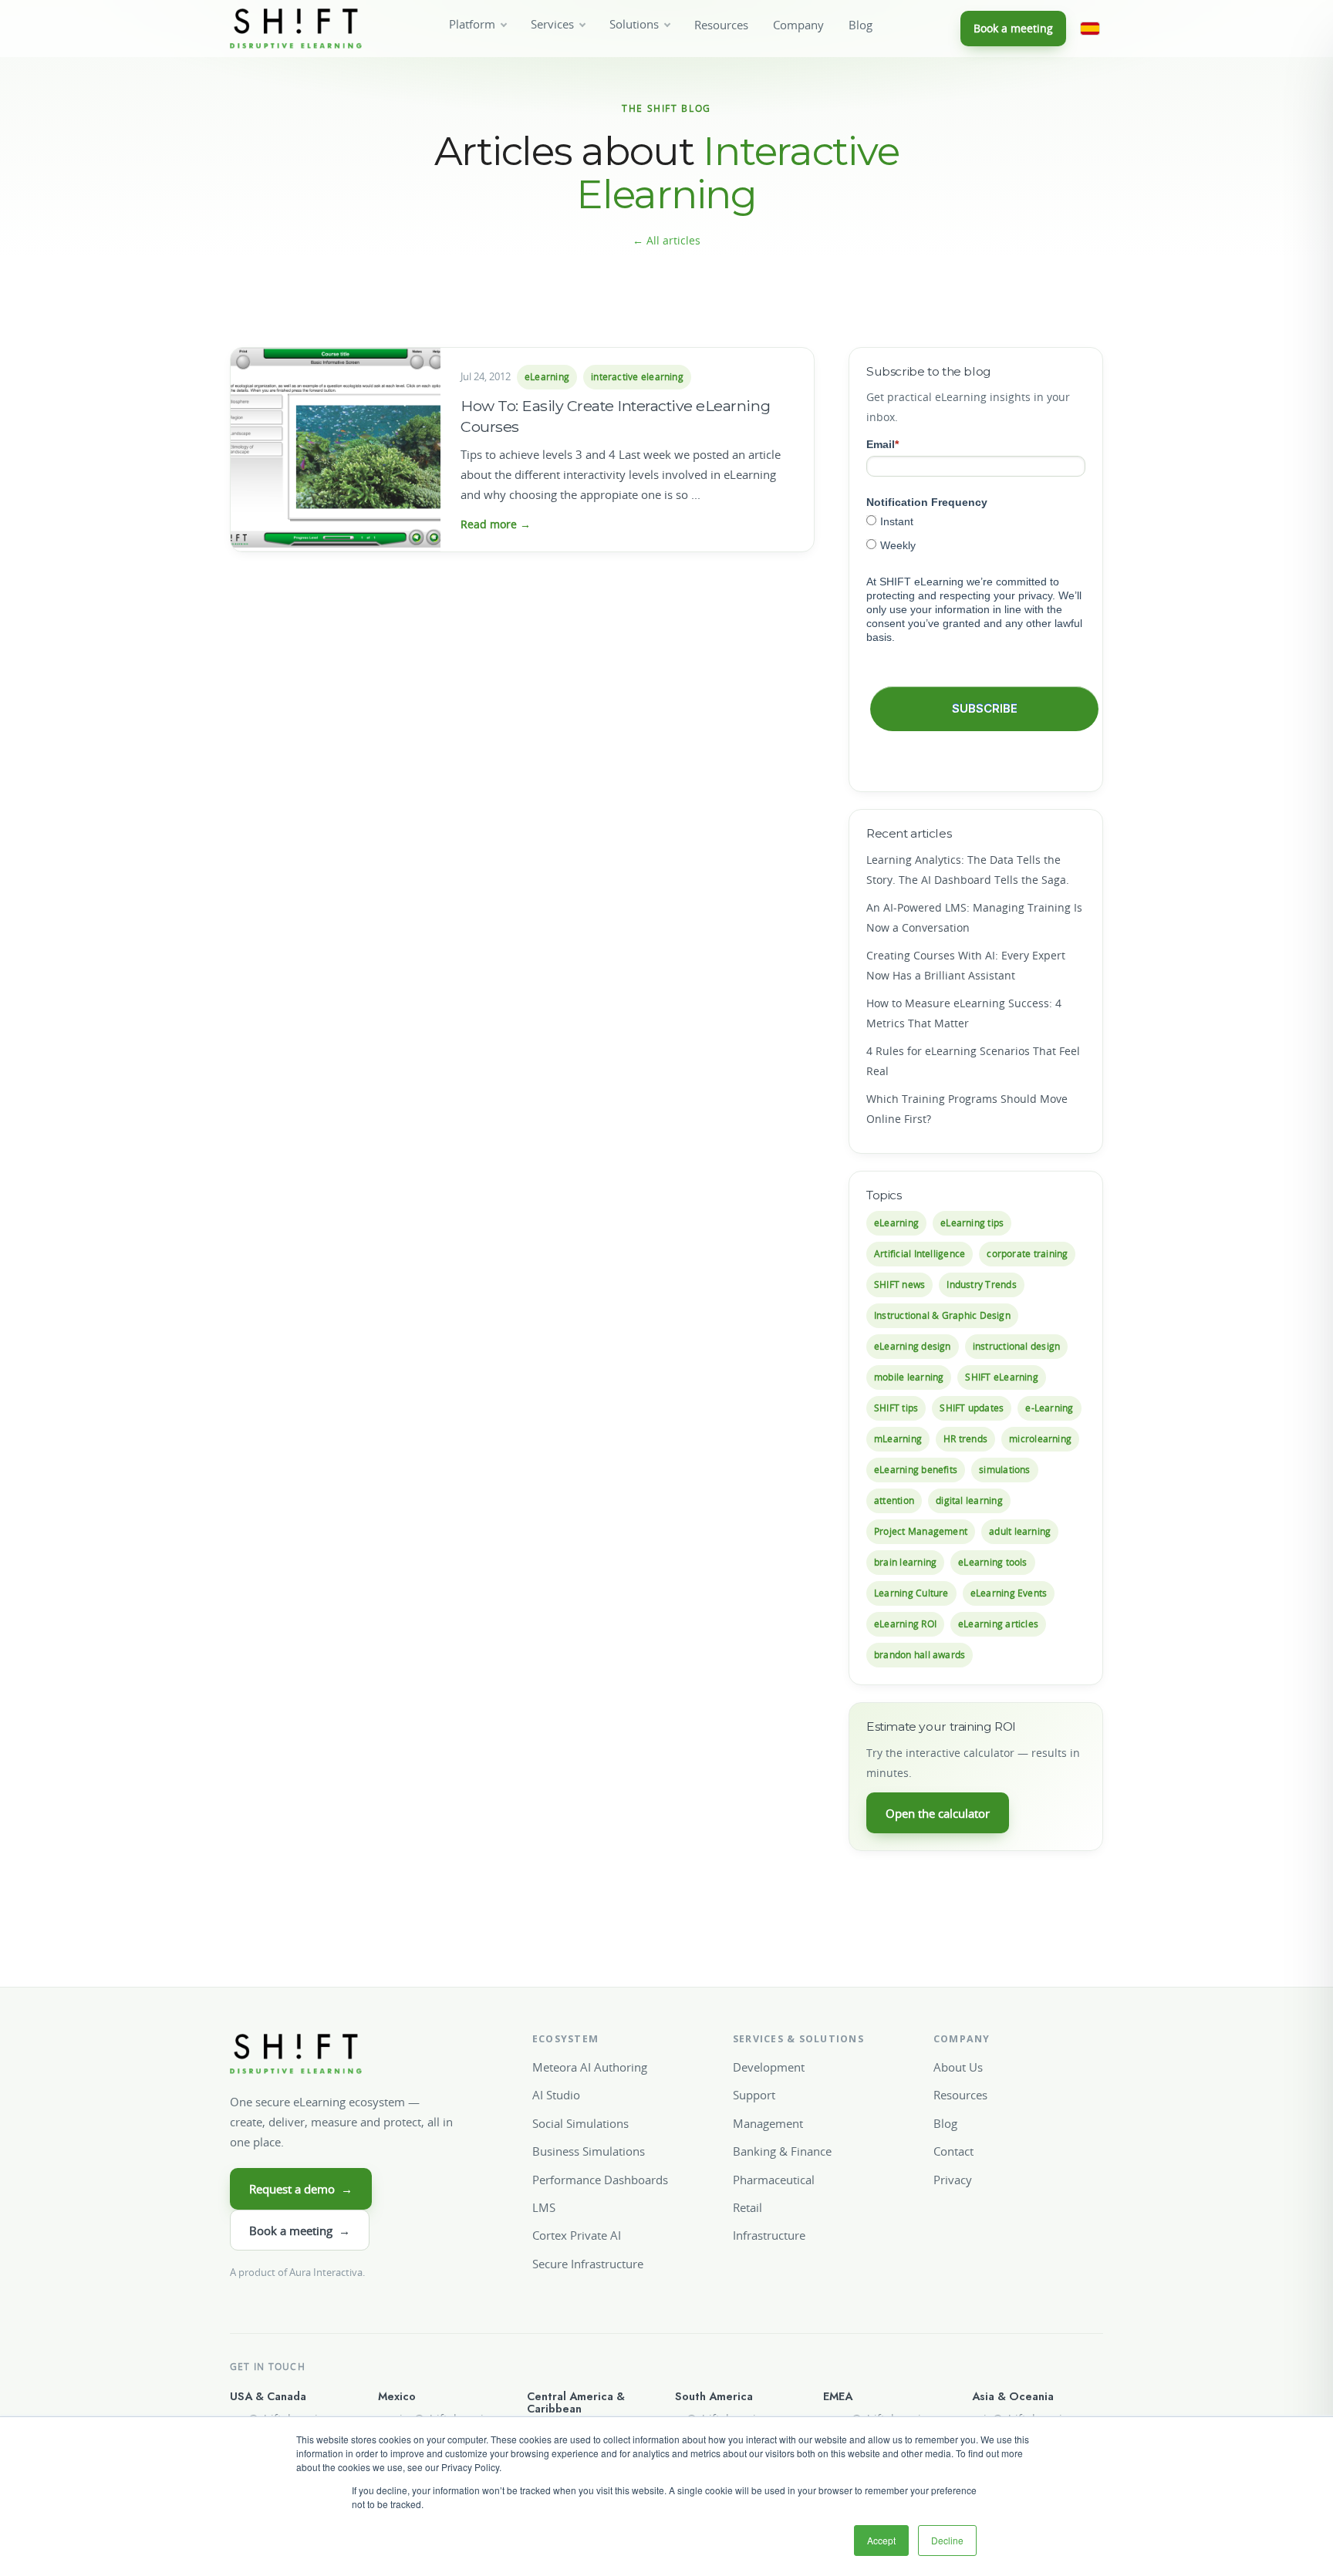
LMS (544, 2207)
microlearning (1040, 1439)
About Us (958, 2067)
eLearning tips (972, 1223)
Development (769, 2067)
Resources (721, 25)
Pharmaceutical (774, 2180)
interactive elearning (637, 377)
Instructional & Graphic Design (942, 1315)
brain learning (905, 1562)
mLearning (898, 1439)
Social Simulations (580, 2123)
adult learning (1020, 1531)
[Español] (1090, 29)
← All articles (666, 240)
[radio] (976, 521)
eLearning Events (1009, 1593)
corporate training (1027, 1254)
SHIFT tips (896, 1408)
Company (798, 25)
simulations (1005, 1470)
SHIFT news (899, 1285)
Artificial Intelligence (920, 1254)
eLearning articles (998, 1624)
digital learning (969, 1500)
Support (754, 2095)
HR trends (965, 1439)
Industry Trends (981, 1285)
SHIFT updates (972, 1408)
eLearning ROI (905, 1624)
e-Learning (1049, 1408)
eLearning (547, 377)
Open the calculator (938, 1813)
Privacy (953, 2180)
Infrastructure (769, 2235)
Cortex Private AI (577, 2235)
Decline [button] (947, 2540)
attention (894, 1500)
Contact (953, 2151)
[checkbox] (976, 533)
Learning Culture (911, 1593)
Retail (747, 2207)
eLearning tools (992, 1562)
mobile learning (909, 1377)
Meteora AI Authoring (590, 2067)
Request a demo (301, 2189)
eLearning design (913, 1346)
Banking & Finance (782, 2151)
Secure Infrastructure (588, 2264)
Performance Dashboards (600, 2180)
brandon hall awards (920, 1655)
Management (768, 2123)
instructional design (1017, 1346)
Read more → (496, 524)
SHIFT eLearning (1001, 1377)
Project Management (921, 1531)
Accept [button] (881, 2540)
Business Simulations (589, 2151)
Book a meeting (1013, 28)
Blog (861, 25)
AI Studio (556, 2095)
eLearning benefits (916, 1470)
